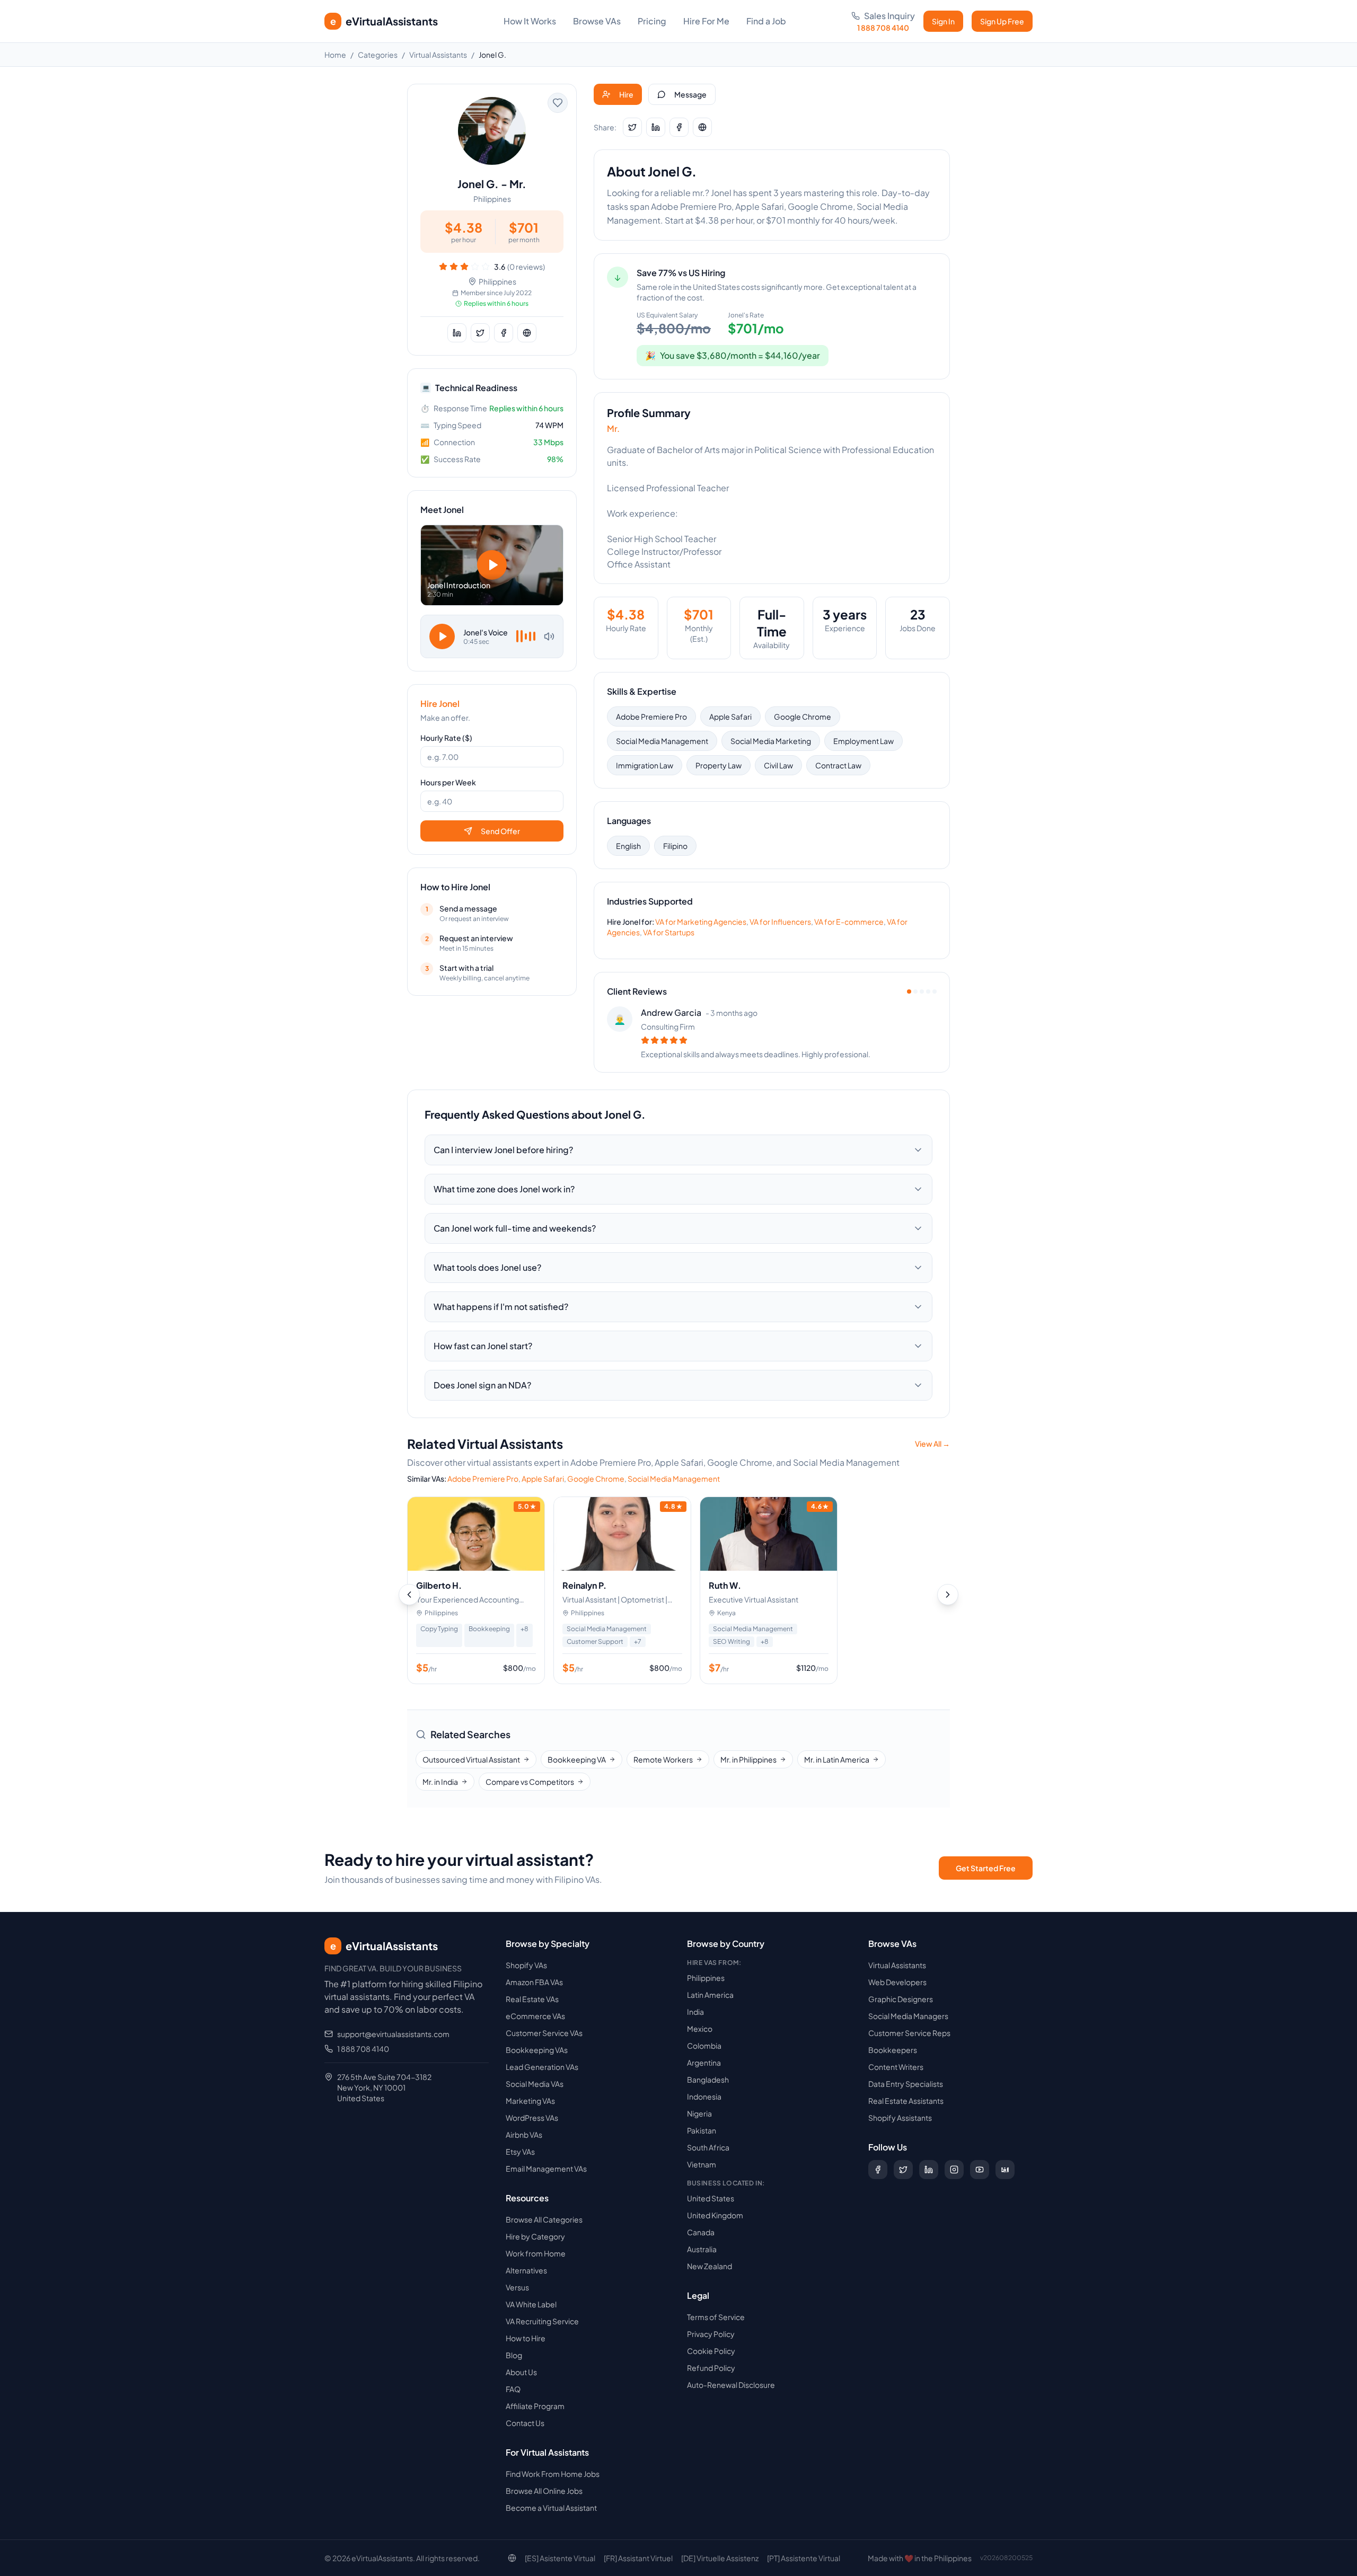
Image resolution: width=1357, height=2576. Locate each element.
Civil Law (778, 765)
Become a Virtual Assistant (551, 2508)
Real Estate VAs (532, 1999)
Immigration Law (645, 765)
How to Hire (526, 2338)
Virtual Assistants (438, 55)
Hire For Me (706, 21)
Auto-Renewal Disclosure (731, 2385)
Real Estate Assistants (906, 2101)
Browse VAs (597, 21)
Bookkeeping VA (577, 1759)
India (695, 2012)
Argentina (704, 2062)
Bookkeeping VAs (537, 2050)
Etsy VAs (520, 2152)
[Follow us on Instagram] (954, 2170)
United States (711, 2198)
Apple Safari (730, 716)
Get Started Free (986, 1868)
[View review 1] (909, 992)
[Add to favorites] (558, 103)
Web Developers (897, 1982)
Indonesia (704, 2096)
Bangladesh (708, 2079)
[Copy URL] (527, 333)
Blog (514, 2355)
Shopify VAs (526, 1965)
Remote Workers (663, 1759)
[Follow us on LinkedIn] (929, 2170)
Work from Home (536, 2253)
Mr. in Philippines (748, 1759)
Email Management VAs (546, 2168)
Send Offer (500, 831)
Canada (701, 2232)
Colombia (704, 2046)
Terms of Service (716, 2317)
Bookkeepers (893, 2050)
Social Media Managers (908, 2016)
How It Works (530, 21)
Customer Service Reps (909, 2033)
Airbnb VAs (524, 2135)
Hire (626, 94)
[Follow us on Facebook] (878, 2170)
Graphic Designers (901, 1999)
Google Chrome (803, 716)
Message (690, 94)
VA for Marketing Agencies (701, 922)
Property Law (719, 765)
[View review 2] (915, 992)
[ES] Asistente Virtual (560, 2558)
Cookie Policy (711, 2351)
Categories (378, 55)
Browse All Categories (544, 2219)
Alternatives (526, 2270)
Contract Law (838, 765)
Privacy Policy (711, 2334)
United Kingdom (715, 2215)
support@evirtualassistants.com (393, 2034)
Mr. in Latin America (837, 1759)
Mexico (700, 2029)
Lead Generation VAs (542, 2067)
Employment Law (863, 741)
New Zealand (710, 2266)
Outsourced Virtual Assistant (471, 1759)
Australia (702, 2249)
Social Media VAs (535, 2084)
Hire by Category (535, 2236)
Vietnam (702, 2164)
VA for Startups (669, 932)
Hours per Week (448, 782)
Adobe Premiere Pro (651, 716)
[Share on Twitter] (480, 333)
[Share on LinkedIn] (457, 333)
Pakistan (702, 2130)
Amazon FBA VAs (534, 1982)
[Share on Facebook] (504, 333)
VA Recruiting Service (542, 2321)
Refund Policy (711, 2368)
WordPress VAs (532, 2118)
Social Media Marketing (771, 741)
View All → (932, 1444)
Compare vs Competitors (530, 1782)
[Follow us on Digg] (1005, 2170)
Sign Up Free (1002, 21)
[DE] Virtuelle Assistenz (720, 2558)
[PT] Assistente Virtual (804, 2558)
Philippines (706, 1978)
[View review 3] (922, 992)
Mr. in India (440, 1782)
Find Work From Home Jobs (553, 2474)
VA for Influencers (780, 922)
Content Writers (896, 2067)
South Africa (708, 2147)
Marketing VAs (530, 2101)
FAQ (513, 2389)
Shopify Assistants (900, 2118)
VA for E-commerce (849, 922)
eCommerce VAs (535, 2016)
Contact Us (525, 2423)
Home (335, 55)
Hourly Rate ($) (446, 738)
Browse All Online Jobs (544, 2491)
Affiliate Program (535, 2406)
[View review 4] (928, 992)
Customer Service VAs (544, 2033)
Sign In (943, 21)
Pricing (652, 21)
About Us (521, 2372)
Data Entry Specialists (906, 2084)
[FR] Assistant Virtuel (638, 2558)
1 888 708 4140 (363, 2049)
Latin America (710, 1995)
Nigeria (699, 2113)
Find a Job (766, 21)
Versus (517, 2287)
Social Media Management (662, 741)
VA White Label (531, 2304)
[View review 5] (935, 992)
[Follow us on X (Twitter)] (903, 2170)
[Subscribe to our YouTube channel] (980, 2170)
